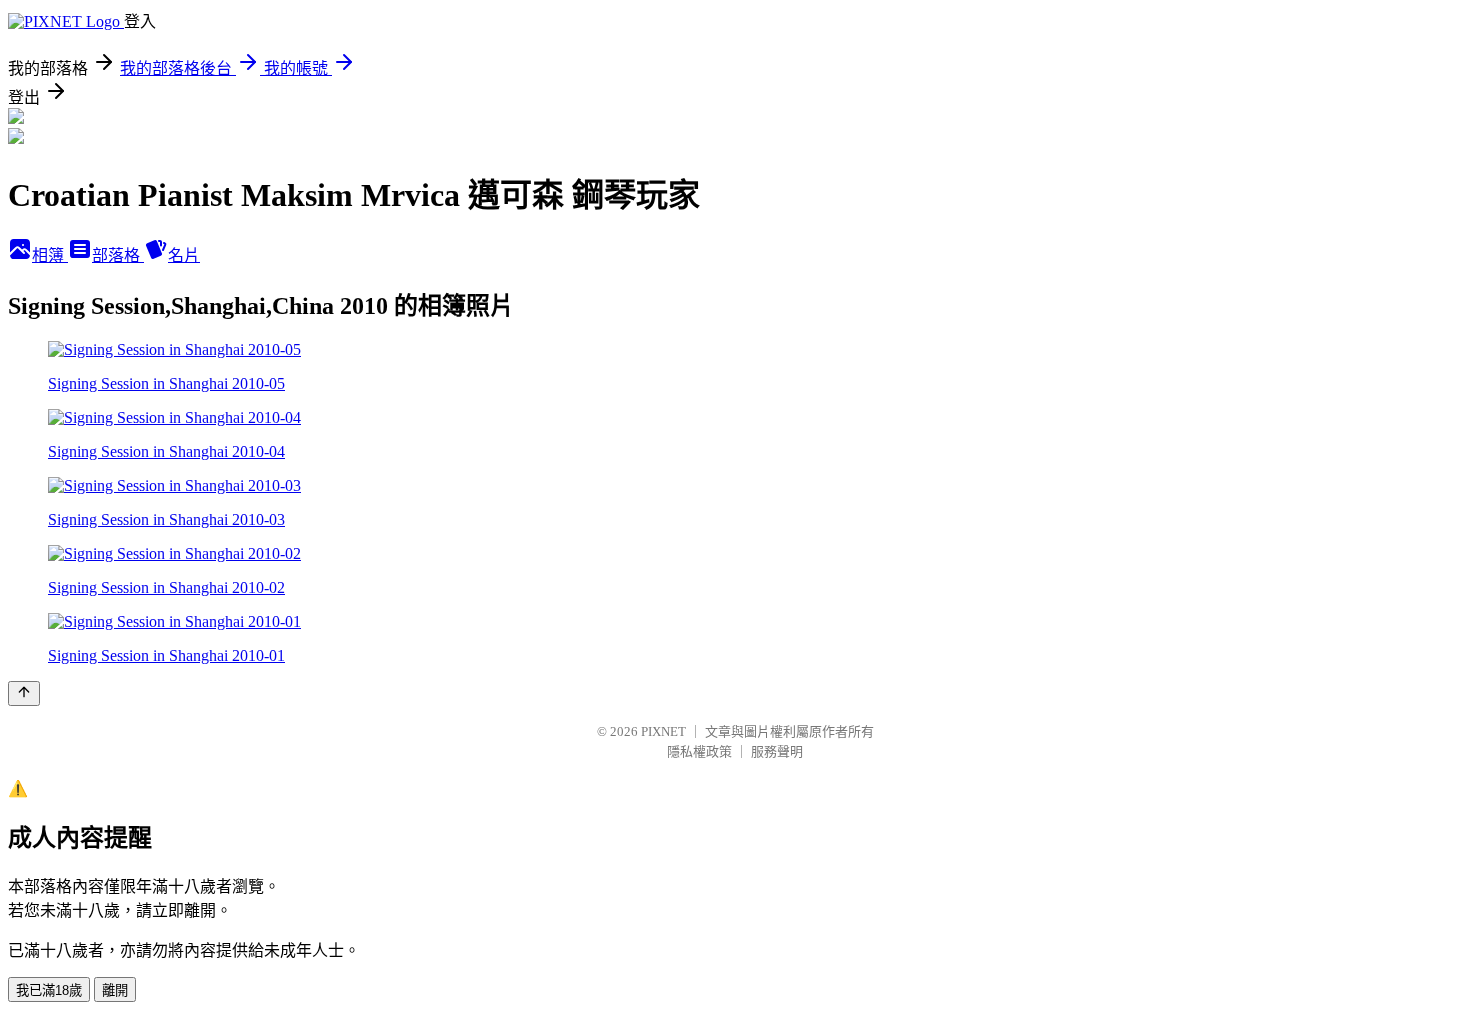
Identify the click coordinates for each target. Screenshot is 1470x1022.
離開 (115, 990)
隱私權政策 (699, 751)
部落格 (118, 255)
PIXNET (663, 731)
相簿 (50, 255)
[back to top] (24, 693)
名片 (184, 255)
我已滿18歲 (49, 990)
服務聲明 (777, 751)
